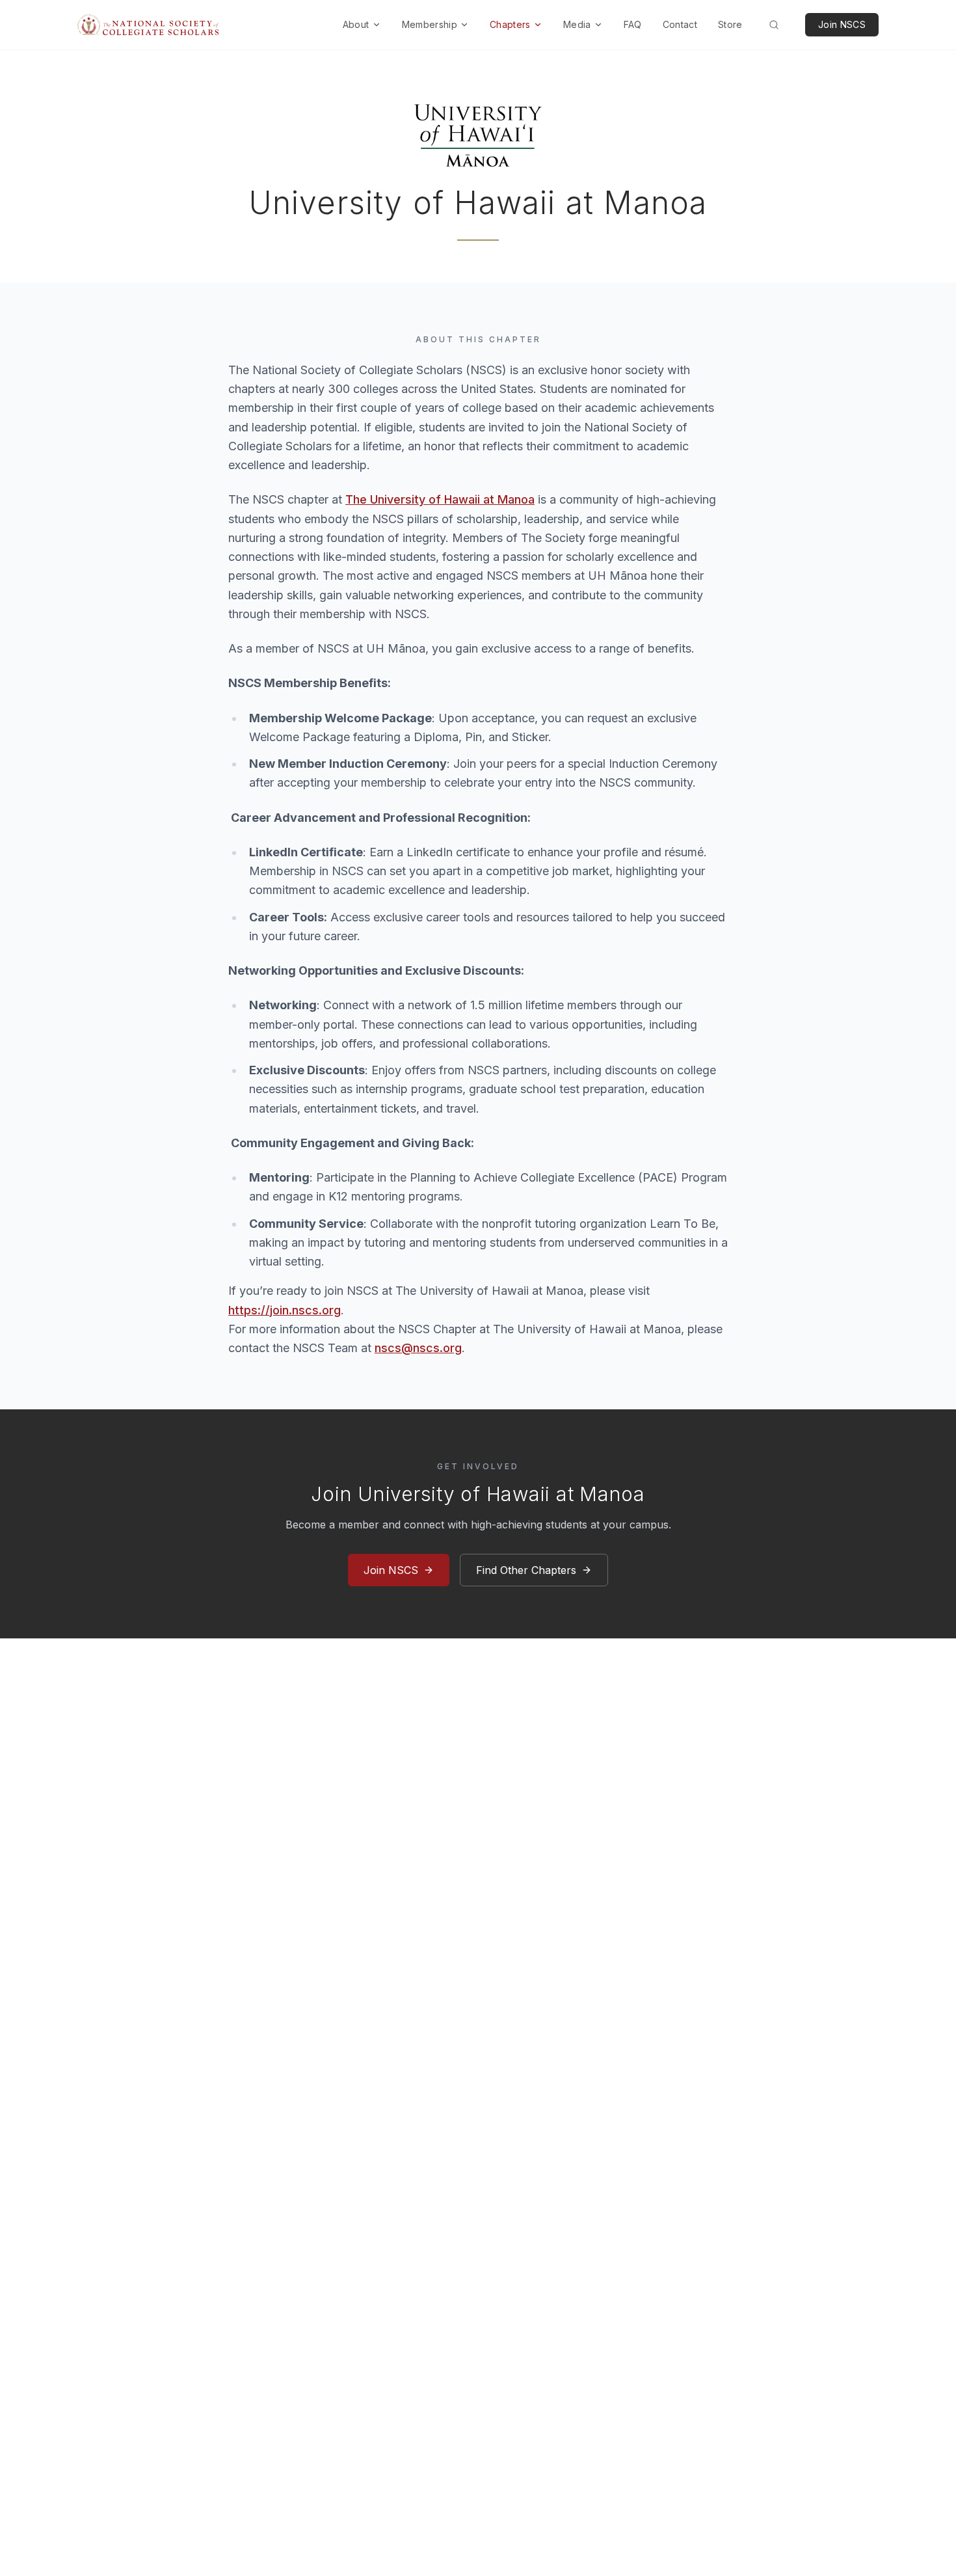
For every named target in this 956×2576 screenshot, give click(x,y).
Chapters (510, 24)
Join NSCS (842, 24)
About (356, 24)
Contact (680, 24)
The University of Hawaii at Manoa (440, 499)
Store (730, 24)
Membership (430, 24)
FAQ (633, 24)
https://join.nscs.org (285, 1310)
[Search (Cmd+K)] (774, 25)
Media (577, 24)
